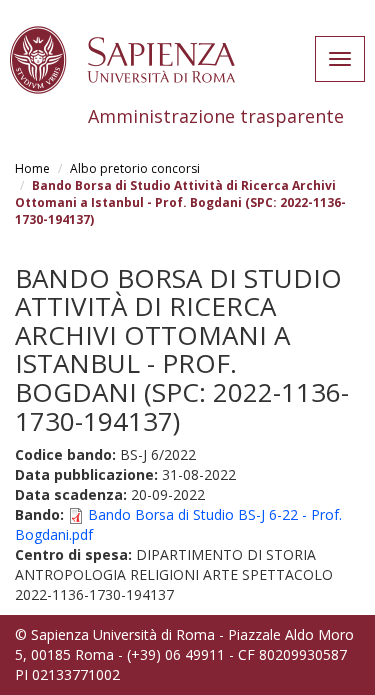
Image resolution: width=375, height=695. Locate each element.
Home (32, 168)
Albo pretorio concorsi (135, 168)
